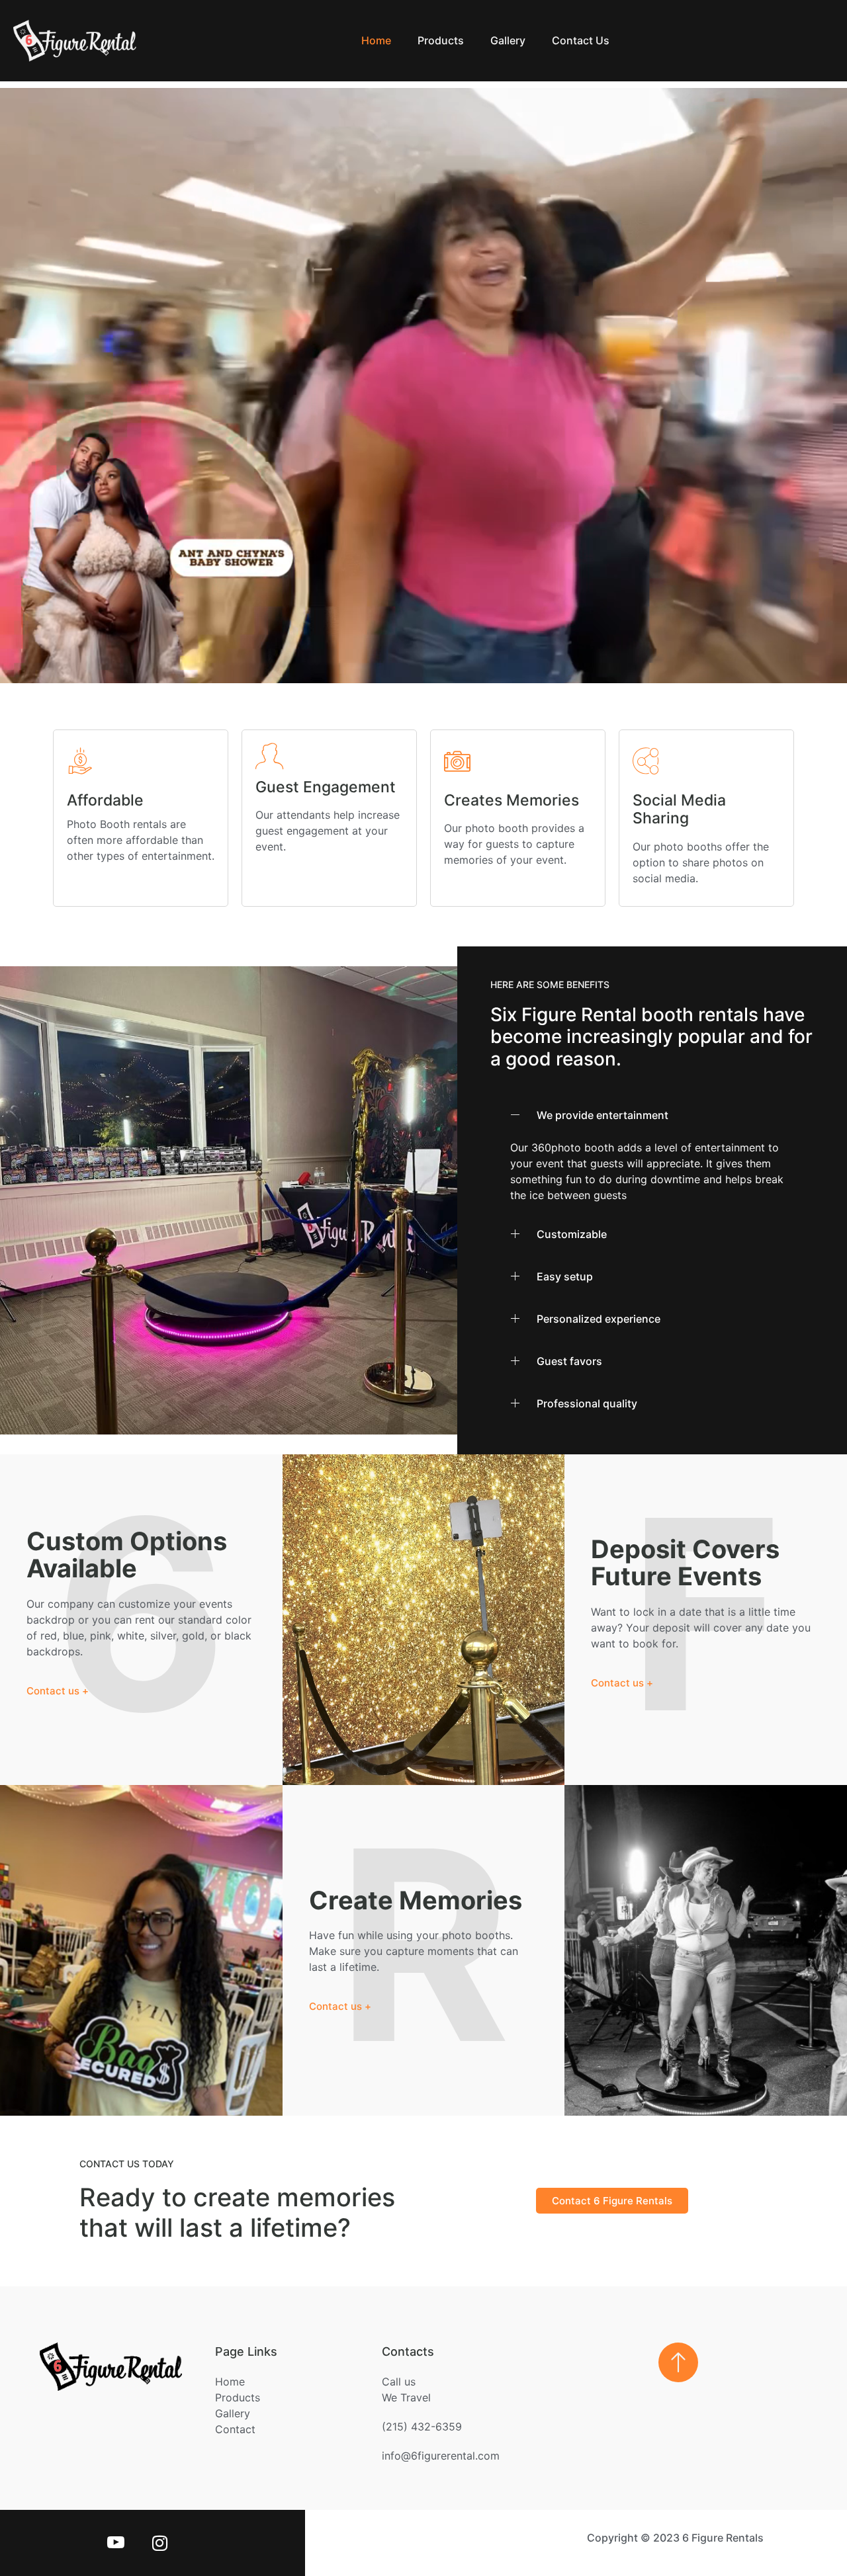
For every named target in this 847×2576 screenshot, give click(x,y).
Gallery (508, 40)
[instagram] (157, 2543)
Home (376, 40)
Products (441, 40)
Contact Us (581, 40)
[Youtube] (114, 2543)
